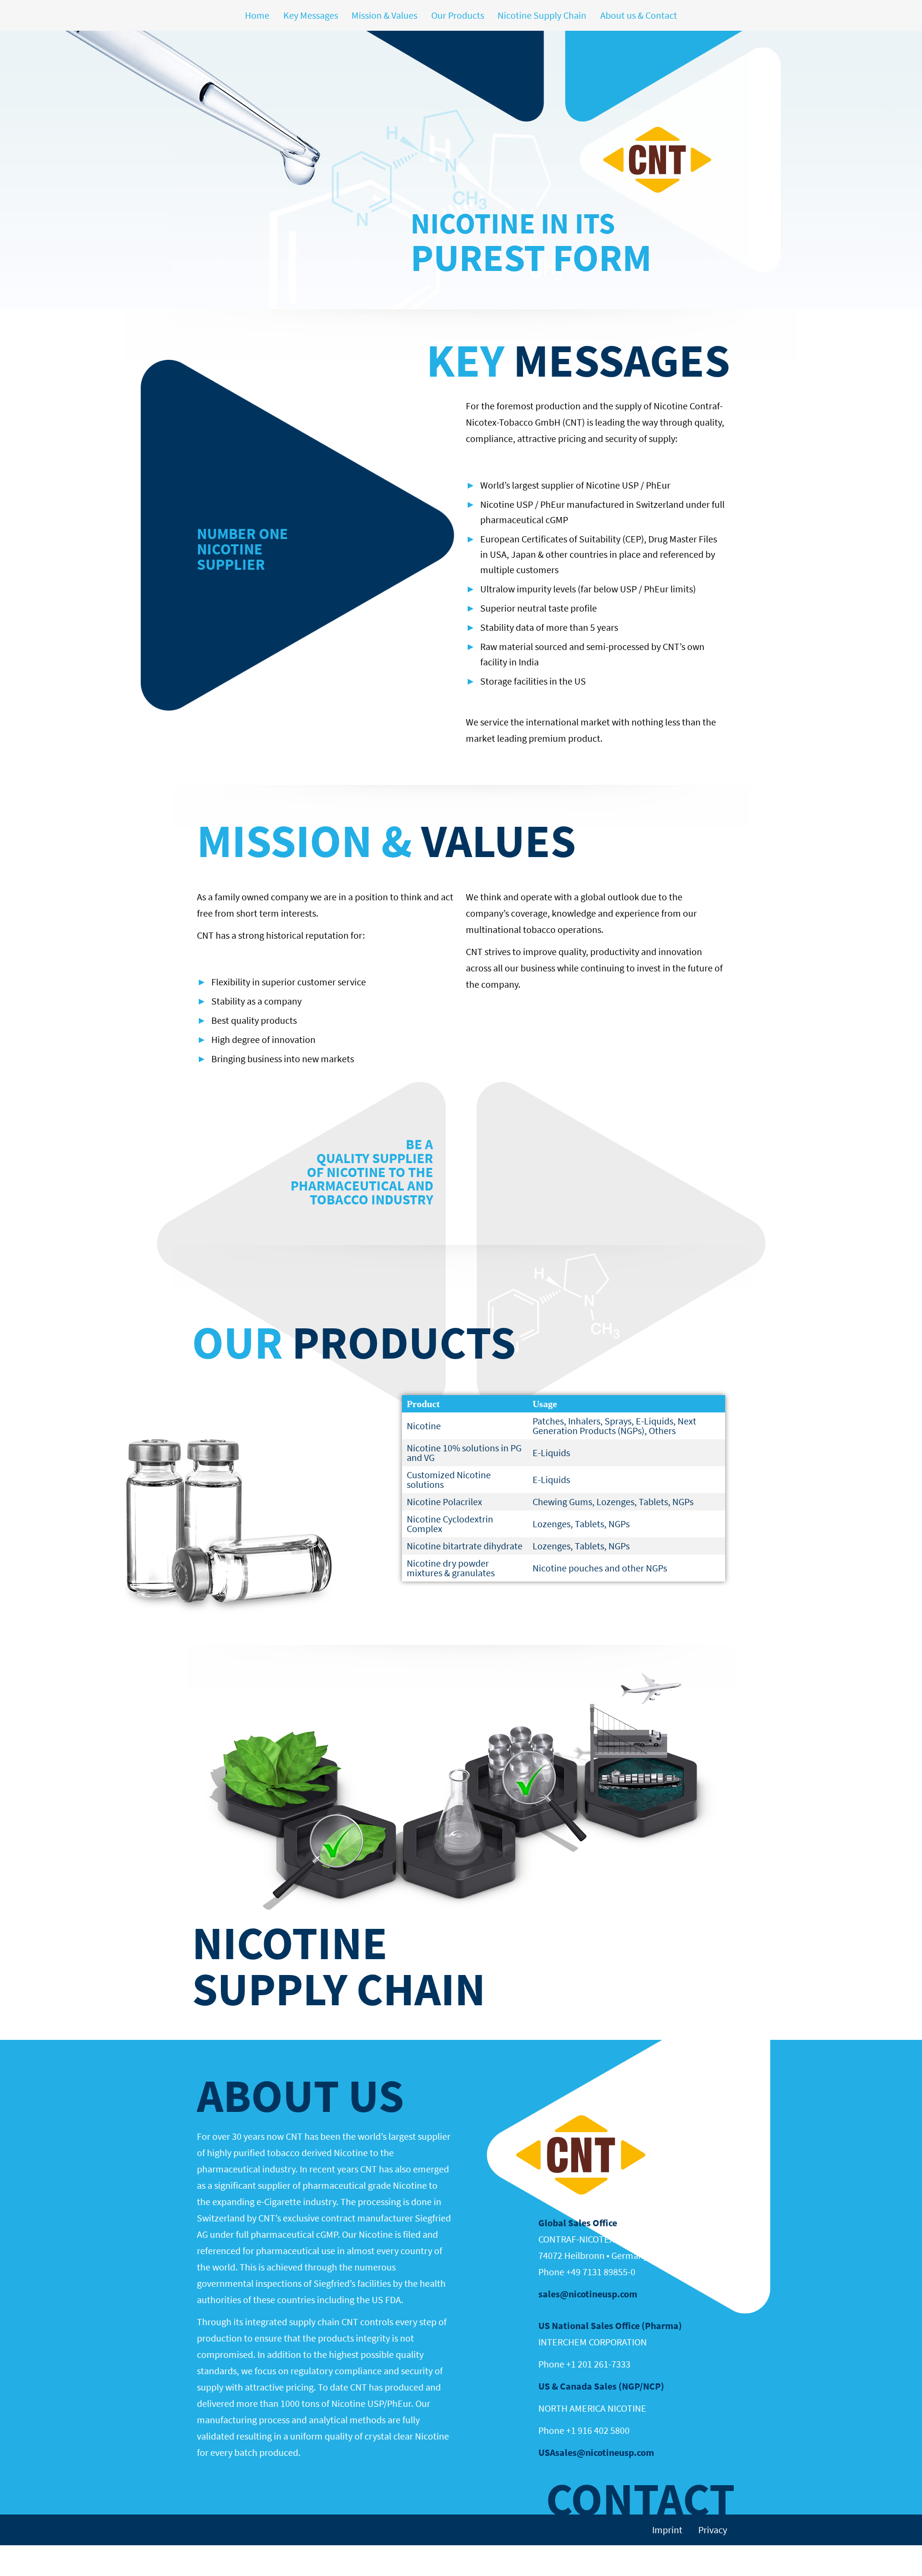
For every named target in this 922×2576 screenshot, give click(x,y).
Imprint (667, 2530)
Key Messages (311, 15)
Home (257, 15)
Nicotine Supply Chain (542, 15)
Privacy (713, 2530)
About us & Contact (639, 15)
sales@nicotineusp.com (588, 2294)
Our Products (458, 15)
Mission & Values (384, 15)
